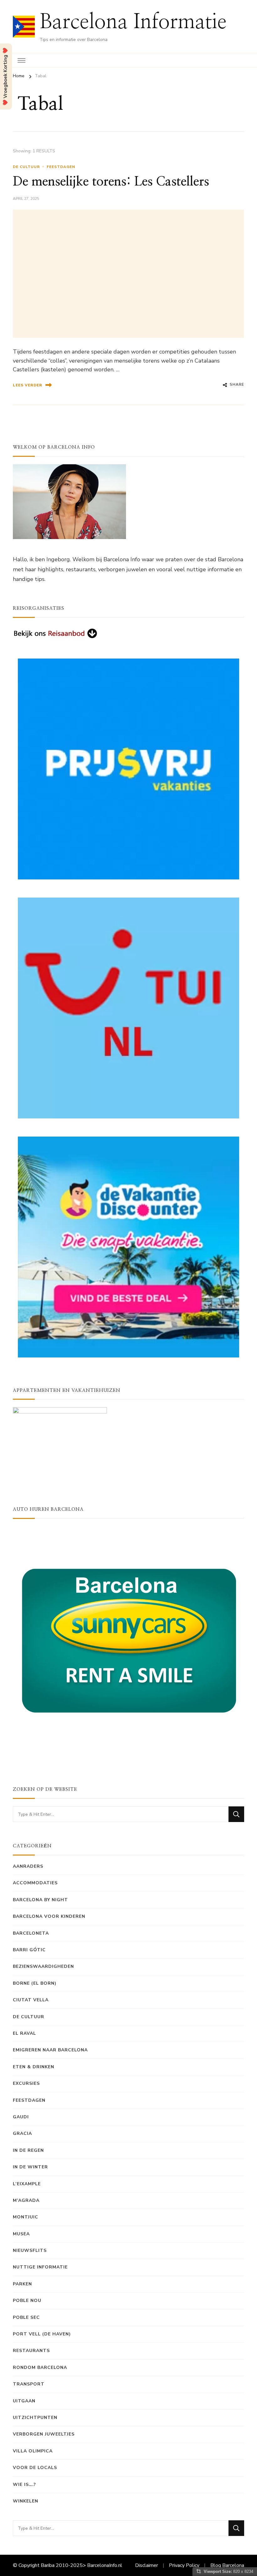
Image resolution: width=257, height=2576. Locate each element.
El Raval (24, 2033)
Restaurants (31, 2351)
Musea (21, 2234)
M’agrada (26, 2200)
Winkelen (26, 2501)
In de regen (28, 2150)
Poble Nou (27, 2301)
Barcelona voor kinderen (49, 1916)
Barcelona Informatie (133, 22)
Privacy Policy (184, 2565)
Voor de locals (35, 2468)
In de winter (30, 2167)
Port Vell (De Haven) (42, 2334)
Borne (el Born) (35, 1983)
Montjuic (26, 2217)
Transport (29, 2384)
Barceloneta (31, 1933)
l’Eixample (27, 2184)
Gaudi (21, 2117)
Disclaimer (147, 2565)
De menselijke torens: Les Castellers (111, 182)
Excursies (26, 2083)
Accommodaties (35, 1883)
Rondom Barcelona (40, 2367)
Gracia (22, 2133)
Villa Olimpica (33, 2451)
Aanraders (28, 1866)
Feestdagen (61, 167)
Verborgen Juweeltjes (44, 2434)
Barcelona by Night (40, 1900)
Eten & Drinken (34, 2067)
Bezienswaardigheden (43, 1966)
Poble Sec (26, 2317)
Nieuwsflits (30, 2250)
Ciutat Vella (31, 2000)
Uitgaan (24, 2401)
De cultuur (26, 167)
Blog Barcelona (227, 2565)
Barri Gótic (29, 1950)
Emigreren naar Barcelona (50, 2050)
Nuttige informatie (40, 2267)
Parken (22, 2284)
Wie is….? (24, 2484)
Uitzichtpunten (35, 2418)
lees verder (28, 385)
